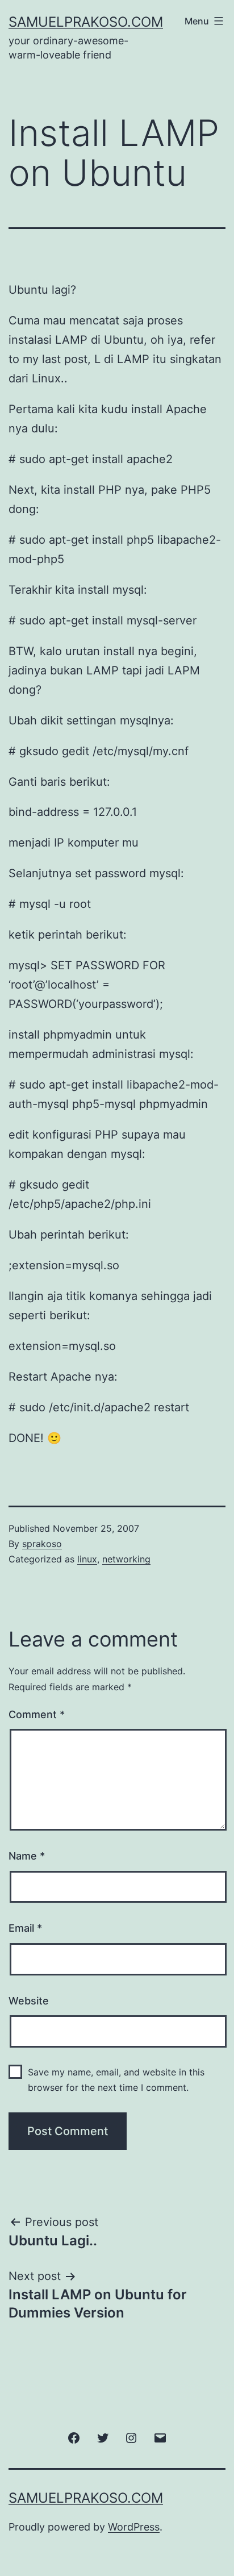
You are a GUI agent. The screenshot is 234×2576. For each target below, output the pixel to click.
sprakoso (42, 1544)
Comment (37, 1714)
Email (25, 1928)
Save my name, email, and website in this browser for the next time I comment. (116, 2080)
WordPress (134, 2527)
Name (27, 1856)
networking (126, 1559)
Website (29, 2001)
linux (87, 1559)
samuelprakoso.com (86, 22)
